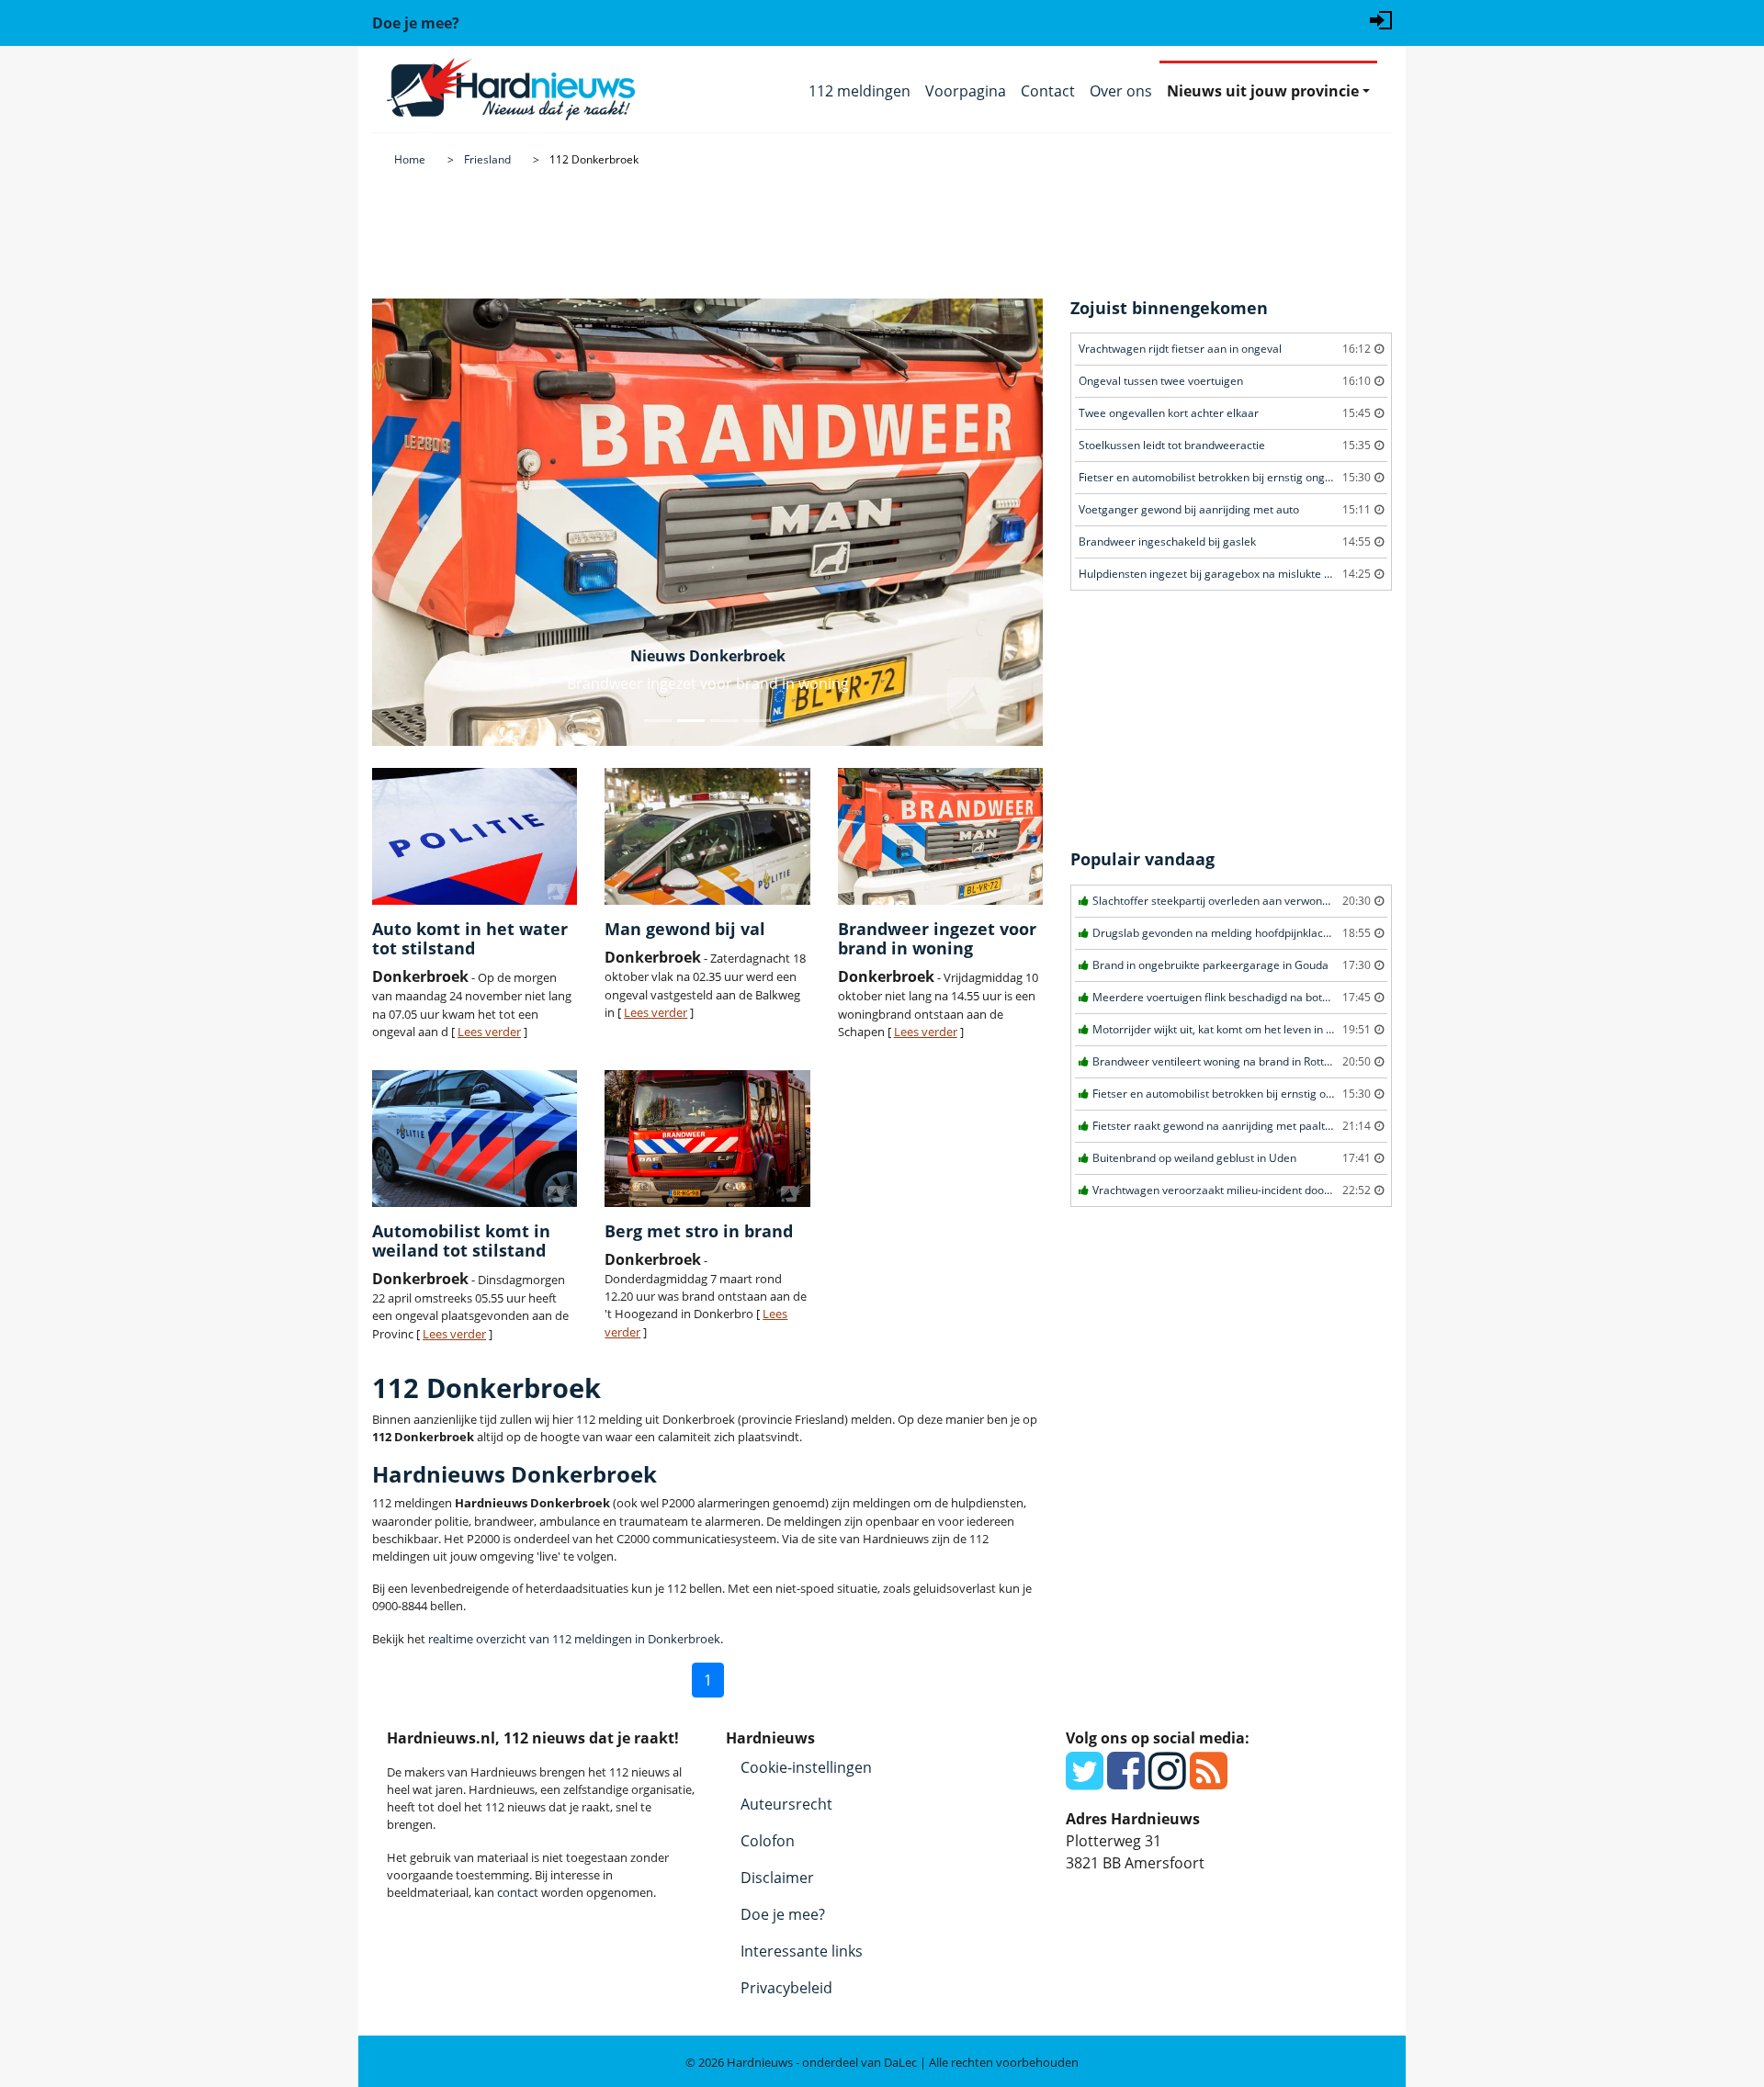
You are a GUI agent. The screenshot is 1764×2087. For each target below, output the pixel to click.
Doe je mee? (783, 1914)
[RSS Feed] (1209, 1781)
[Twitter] (1085, 1781)
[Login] (1381, 18)
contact (518, 1892)
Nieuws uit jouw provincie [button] (1263, 91)
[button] (423, 522)
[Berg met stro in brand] (707, 1139)
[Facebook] (1126, 1781)
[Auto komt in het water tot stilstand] (475, 836)
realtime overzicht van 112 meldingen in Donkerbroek (574, 1639)
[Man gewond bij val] (707, 836)
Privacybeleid (786, 1988)
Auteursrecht (786, 1804)
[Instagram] (1167, 1781)
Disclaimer (777, 1878)
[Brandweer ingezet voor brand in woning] (940, 836)
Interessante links (802, 1951)
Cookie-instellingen (806, 1767)
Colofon (768, 1841)
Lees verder (489, 1032)
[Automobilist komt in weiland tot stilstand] (475, 1139)
